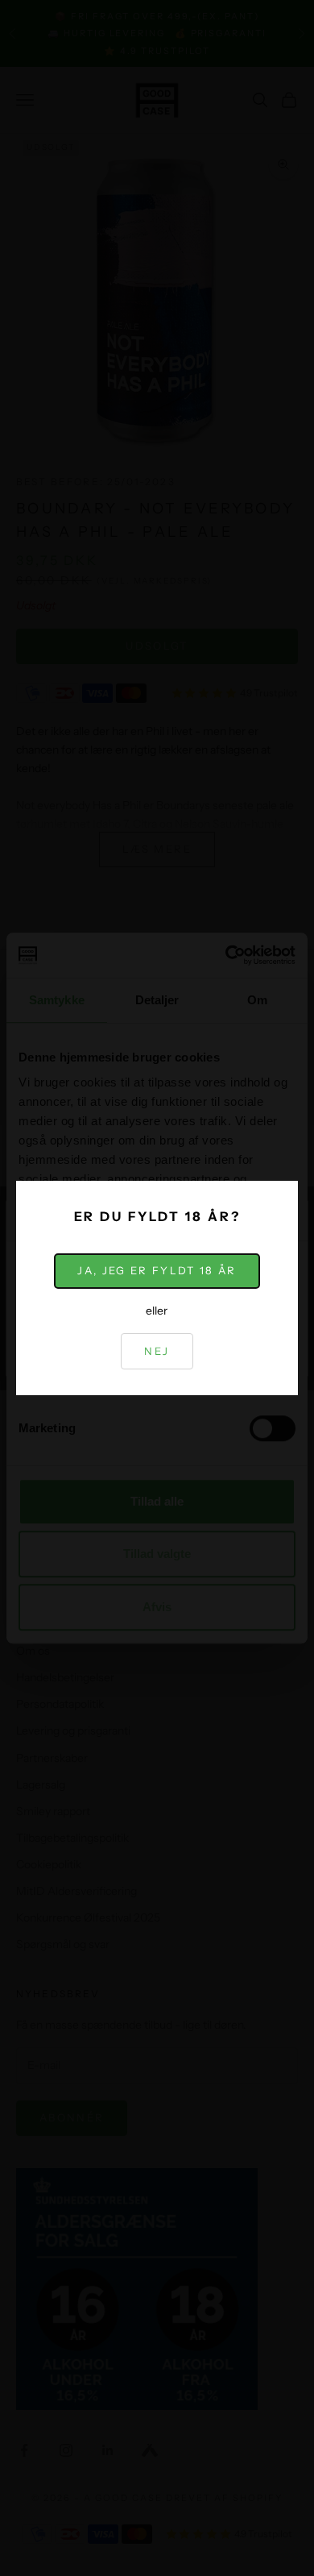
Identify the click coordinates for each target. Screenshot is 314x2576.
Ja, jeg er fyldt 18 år (157, 1270)
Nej (157, 1351)
